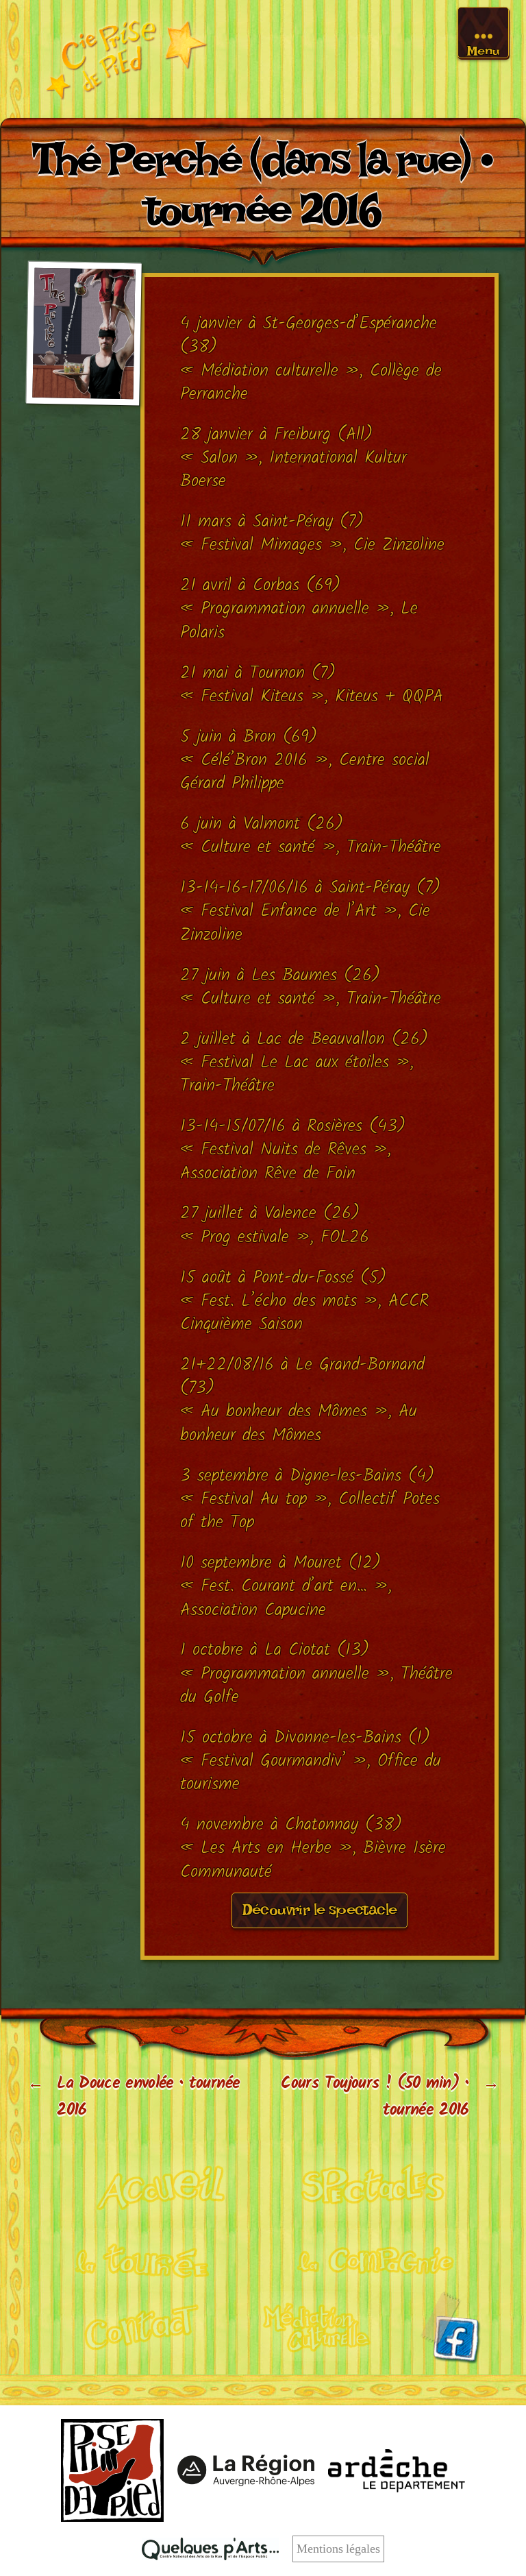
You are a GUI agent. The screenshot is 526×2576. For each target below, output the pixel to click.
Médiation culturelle (318, 2326)
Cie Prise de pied (126, 59)
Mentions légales (338, 2549)
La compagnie (376, 2256)
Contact (131, 2326)
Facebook (450, 2328)
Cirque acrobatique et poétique (151, 2186)
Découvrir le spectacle (320, 1914)
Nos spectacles (376, 2186)
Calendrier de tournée (150, 2256)
